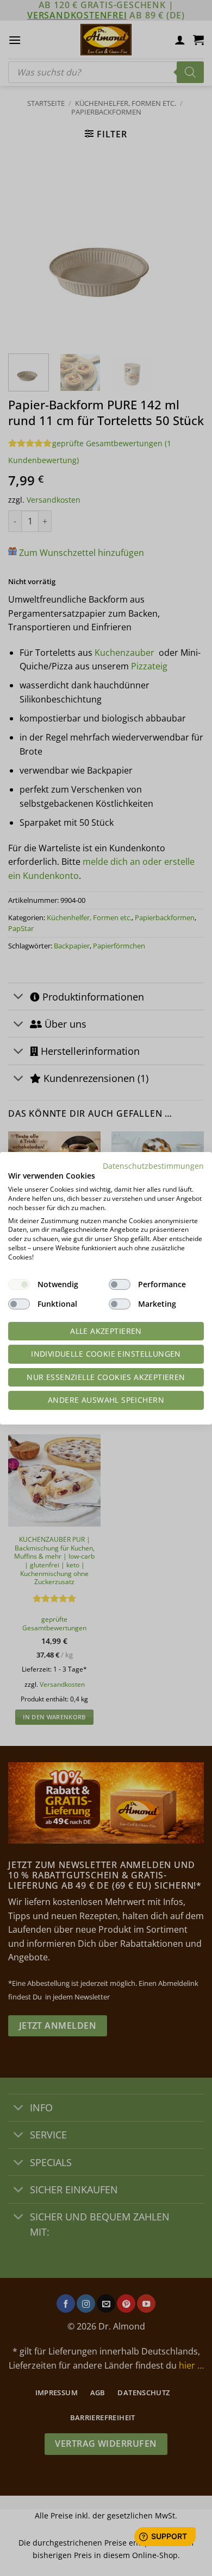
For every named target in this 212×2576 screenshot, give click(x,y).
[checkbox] (19, 1284)
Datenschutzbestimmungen (153, 1165)
